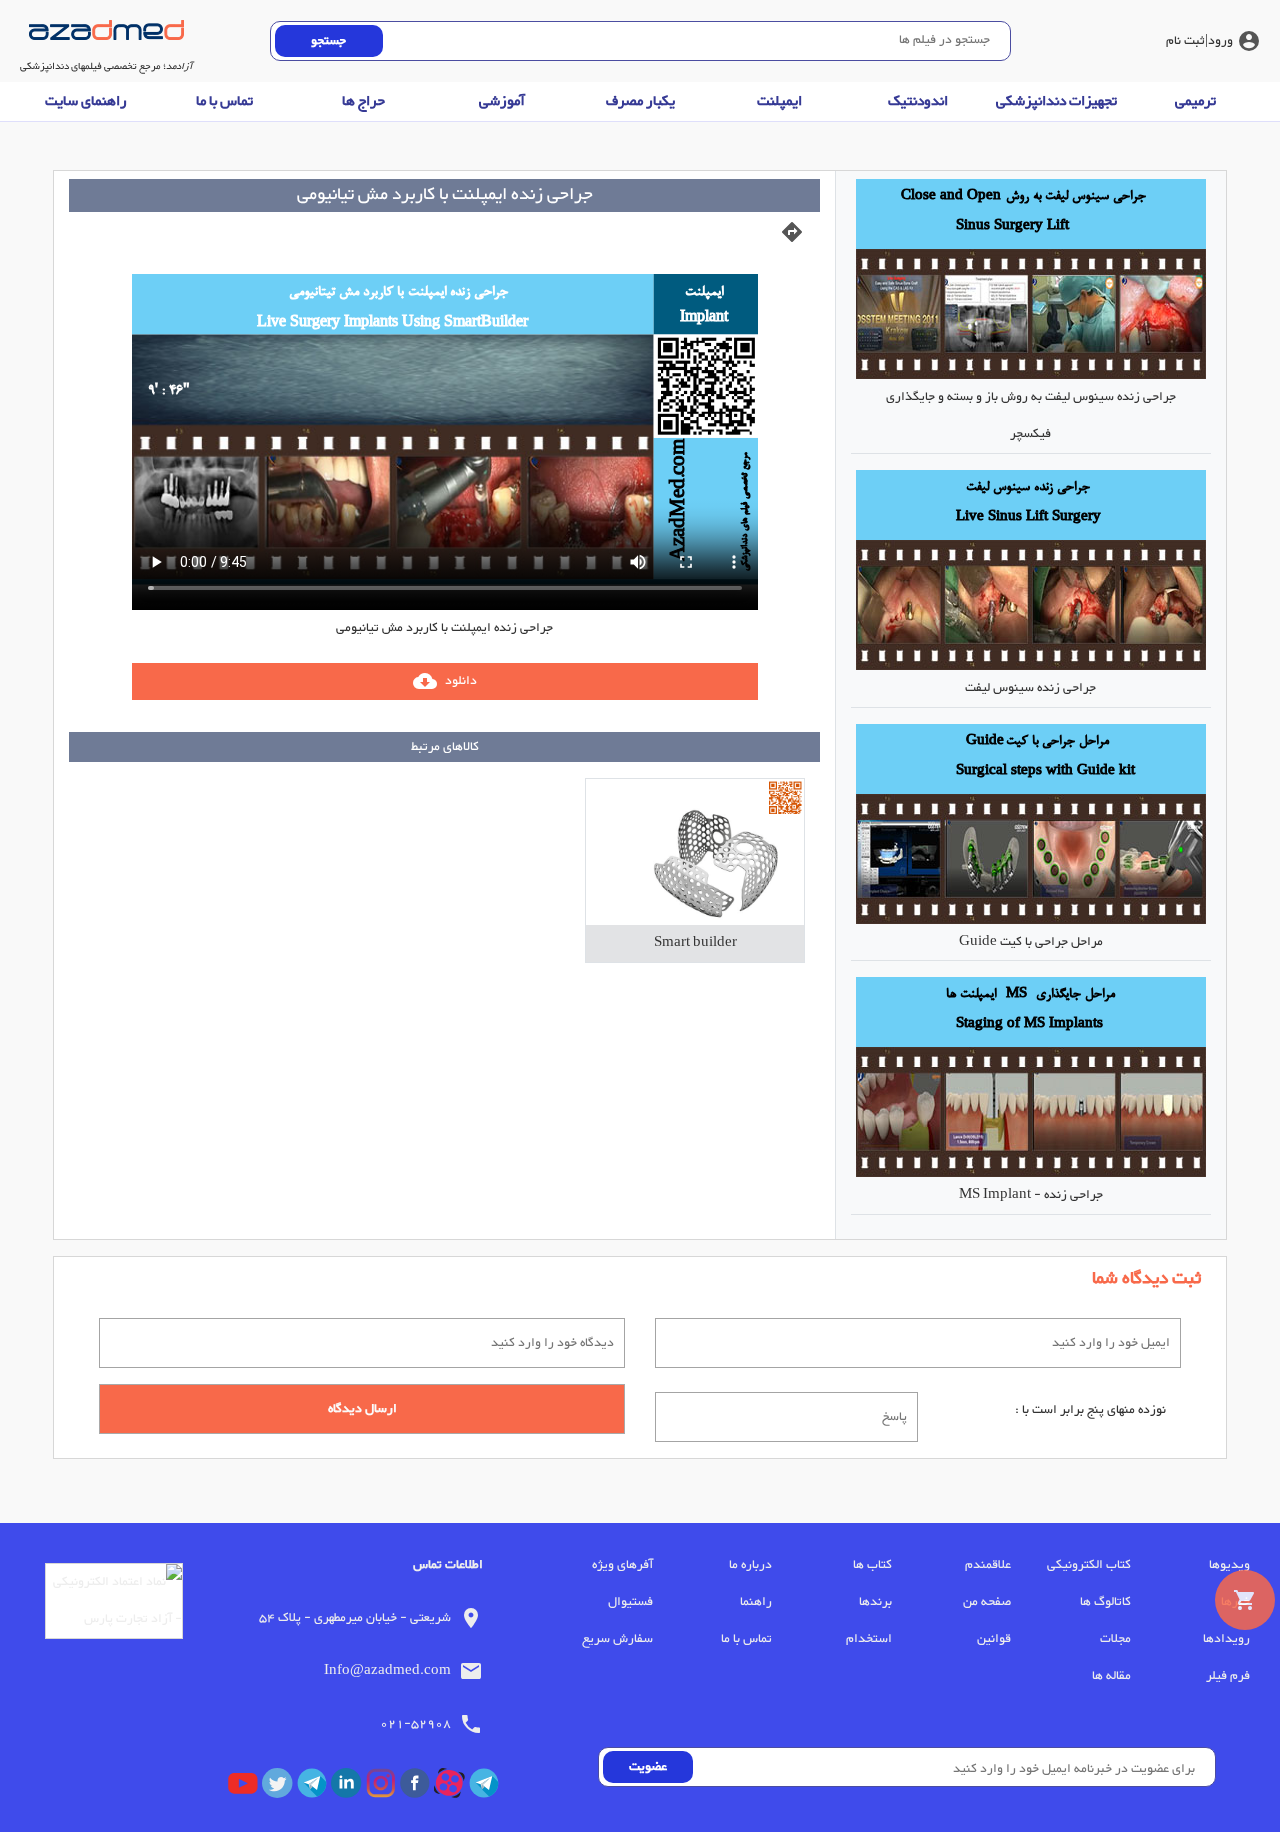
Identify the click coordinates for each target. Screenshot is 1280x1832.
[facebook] (417, 1788)
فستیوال (630, 1602)
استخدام (868, 1639)
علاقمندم (988, 1565)
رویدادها (1226, 1639)
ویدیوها (1229, 1565)
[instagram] (383, 1788)
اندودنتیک (918, 101)
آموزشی (502, 101)
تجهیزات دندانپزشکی (1056, 101)
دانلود (445, 681)
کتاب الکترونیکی (1088, 1565)
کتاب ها (872, 1565)
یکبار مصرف (640, 101)
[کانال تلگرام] (486, 1788)
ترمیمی (1195, 101)
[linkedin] (348, 1788)
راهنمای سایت (86, 101)
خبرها (1235, 1602)
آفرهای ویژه (622, 1565)
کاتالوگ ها (1105, 1602)
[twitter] (279, 1788)
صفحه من (987, 1602)
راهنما (756, 1602)
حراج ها (363, 101)
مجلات (1115, 1639)
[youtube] (245, 1788)
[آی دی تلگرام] (314, 1788)
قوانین (994, 1639)
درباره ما (750, 1565)
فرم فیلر (1228, 1676)
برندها (875, 1602)
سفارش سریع (617, 1639)
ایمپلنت (779, 101)
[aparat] (451, 1788)
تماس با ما (224, 101)
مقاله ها (1111, 1676)
